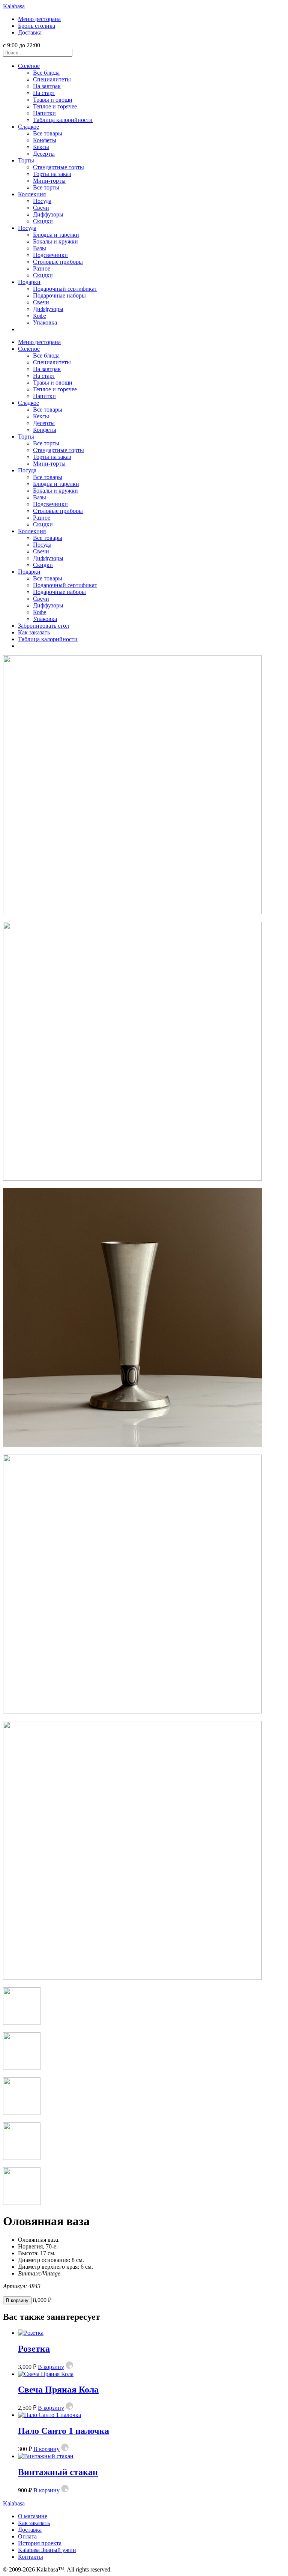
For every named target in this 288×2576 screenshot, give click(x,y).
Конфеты (45, 140)
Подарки (29, 282)
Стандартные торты (58, 167)
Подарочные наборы (59, 295)
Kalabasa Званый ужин (47, 2550)
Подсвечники (50, 255)
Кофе (40, 316)
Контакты (31, 2557)
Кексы (41, 147)
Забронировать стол (43, 626)
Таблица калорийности (63, 120)
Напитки (44, 113)
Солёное (29, 66)
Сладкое (28, 127)
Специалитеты (52, 79)
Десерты (44, 154)
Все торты (46, 187)
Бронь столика (37, 26)
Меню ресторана (39, 19)
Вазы (40, 248)
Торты (26, 160)
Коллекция (32, 194)
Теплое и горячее (55, 106)
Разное (42, 268)
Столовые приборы (58, 262)
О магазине (33, 2516)
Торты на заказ (52, 174)
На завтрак (47, 86)
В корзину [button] (51, 2367)
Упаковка (45, 322)
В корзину (17, 2300)
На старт (44, 93)
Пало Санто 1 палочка (64, 2431)
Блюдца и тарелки (56, 235)
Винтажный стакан (58, 2472)
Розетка (34, 2349)
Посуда (42, 201)
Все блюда (46, 73)
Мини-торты (49, 181)
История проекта (40, 2543)
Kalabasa (14, 6)
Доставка (30, 32)
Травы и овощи (53, 100)
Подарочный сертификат (65, 289)
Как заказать (34, 632)
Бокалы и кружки (55, 241)
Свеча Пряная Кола (58, 2390)
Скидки (43, 221)
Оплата (27, 2536)
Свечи (41, 208)
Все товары (48, 133)
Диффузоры (48, 214)
